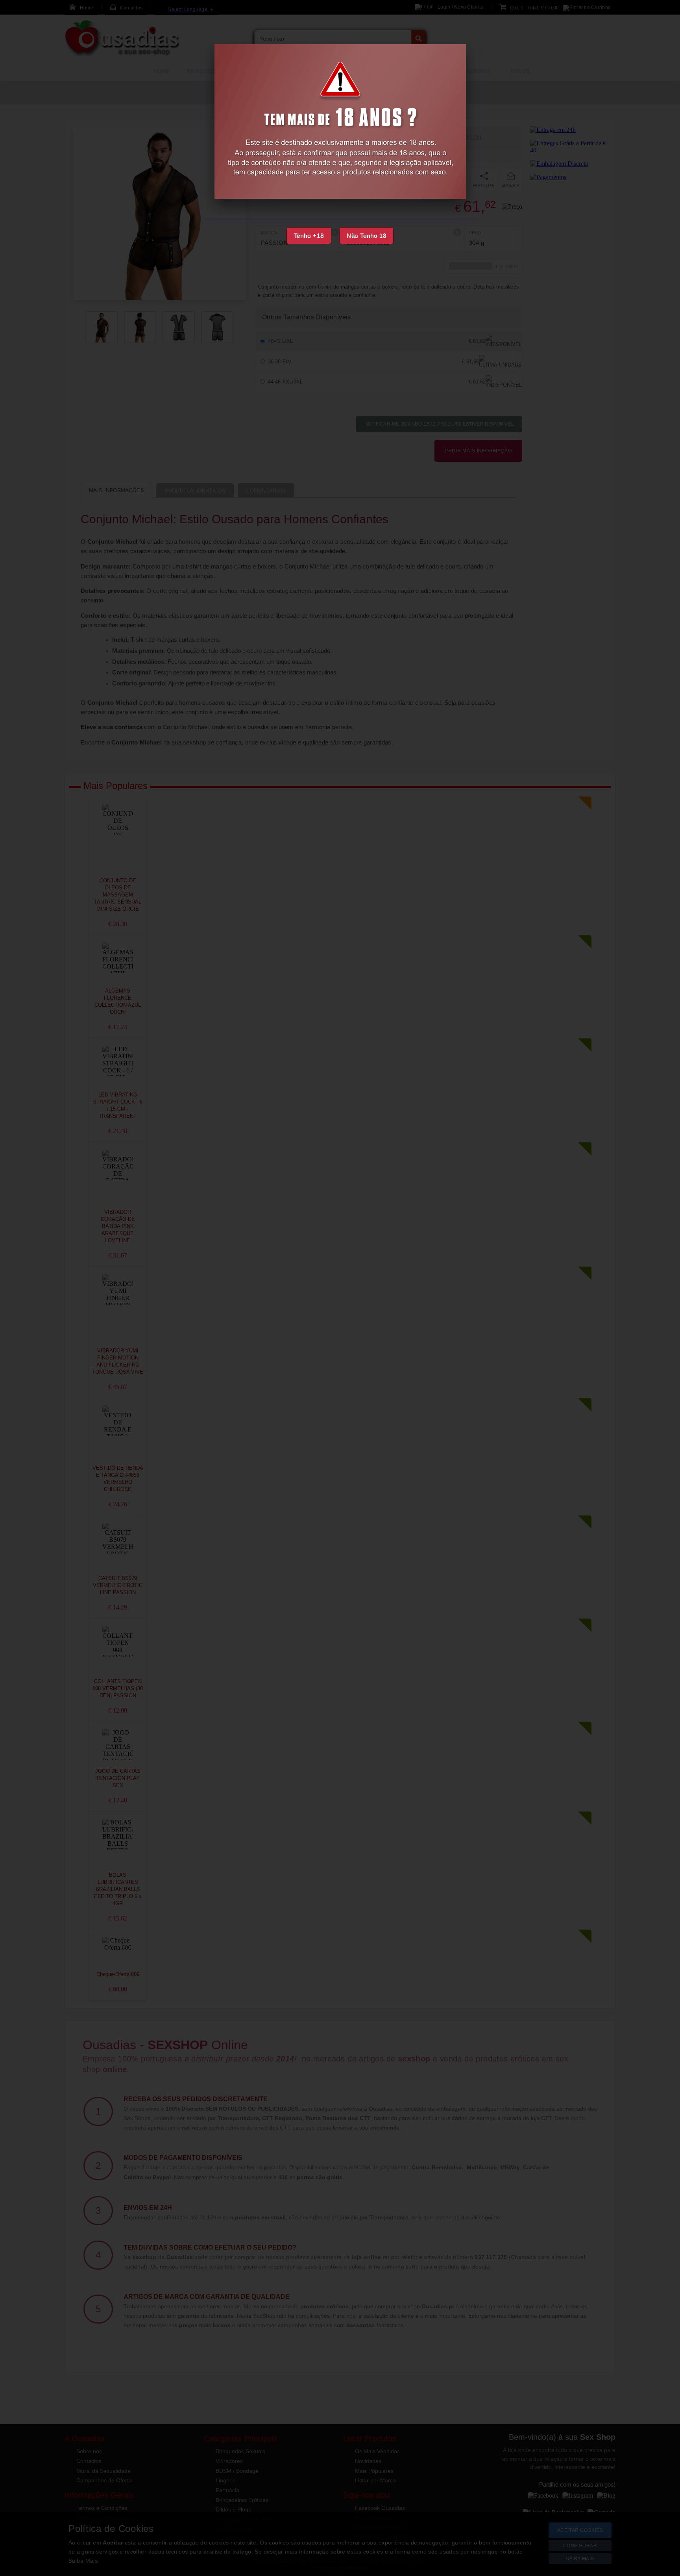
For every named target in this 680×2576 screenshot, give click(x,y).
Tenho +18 (309, 236)
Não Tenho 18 (367, 236)
